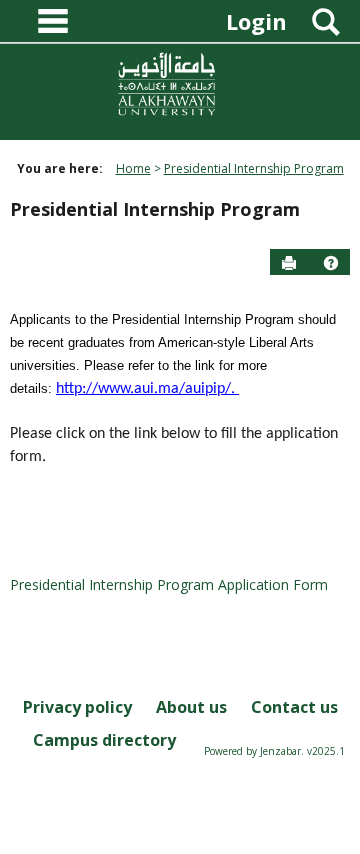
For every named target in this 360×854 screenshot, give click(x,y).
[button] (331, 263)
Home (133, 168)
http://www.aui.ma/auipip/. (147, 389)
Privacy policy (77, 707)
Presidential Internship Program (254, 168)
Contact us (294, 707)
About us (191, 707)
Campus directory (104, 740)
